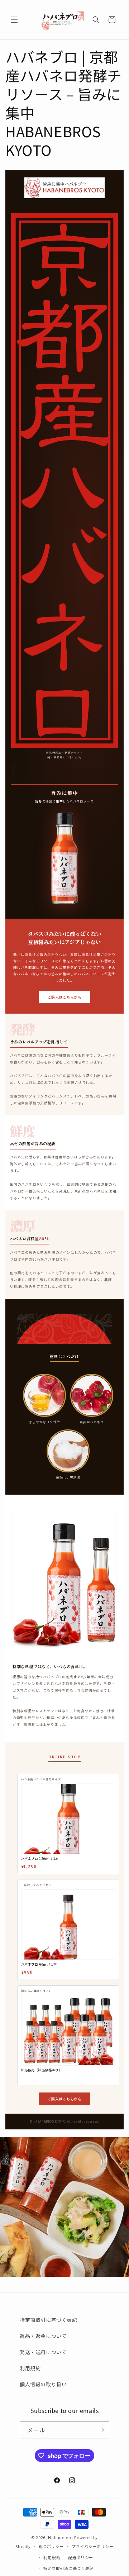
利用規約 (30, 2368)
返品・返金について (43, 2336)
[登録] (101, 2430)
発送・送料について (43, 2352)
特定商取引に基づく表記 (49, 2320)
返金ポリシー (51, 2546)
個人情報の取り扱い (43, 2384)
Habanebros (61, 2537)
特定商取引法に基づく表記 (68, 2568)
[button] (14, 20)
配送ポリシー (81, 2557)
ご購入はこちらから (65, 997)
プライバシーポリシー (93, 2546)
